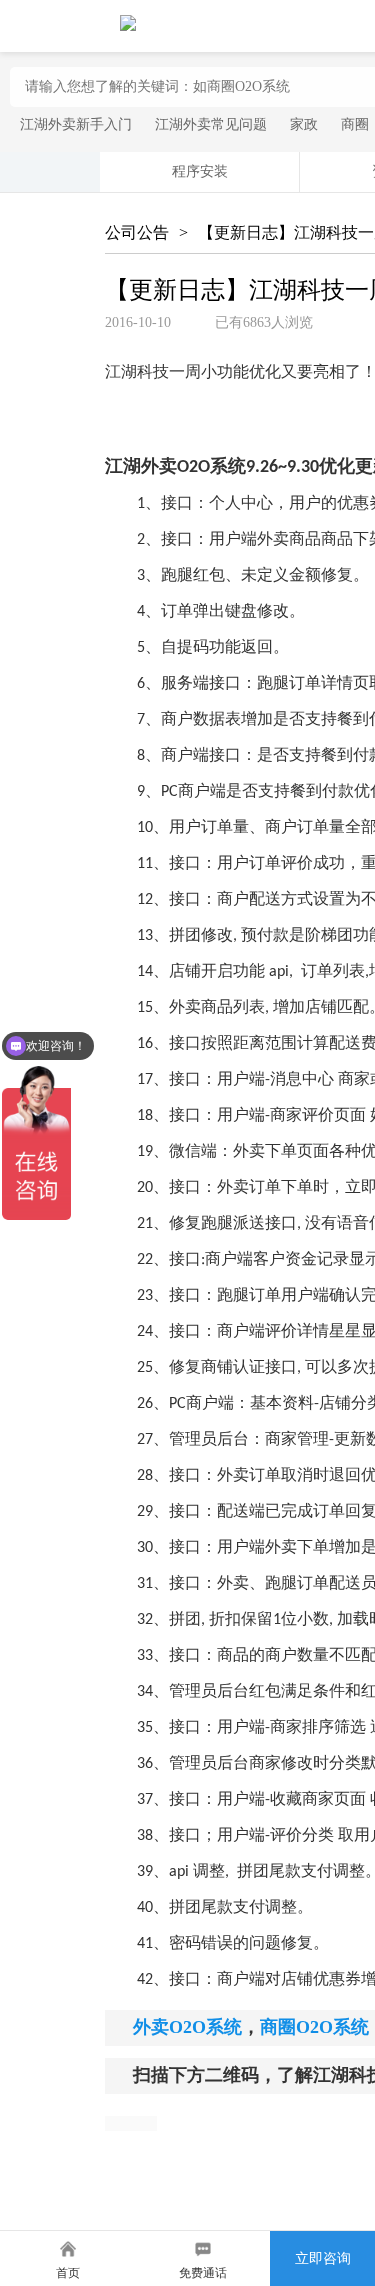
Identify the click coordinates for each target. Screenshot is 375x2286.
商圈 (355, 124)
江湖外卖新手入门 (76, 124)
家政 (304, 124)
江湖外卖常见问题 (211, 124)
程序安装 (200, 171)
